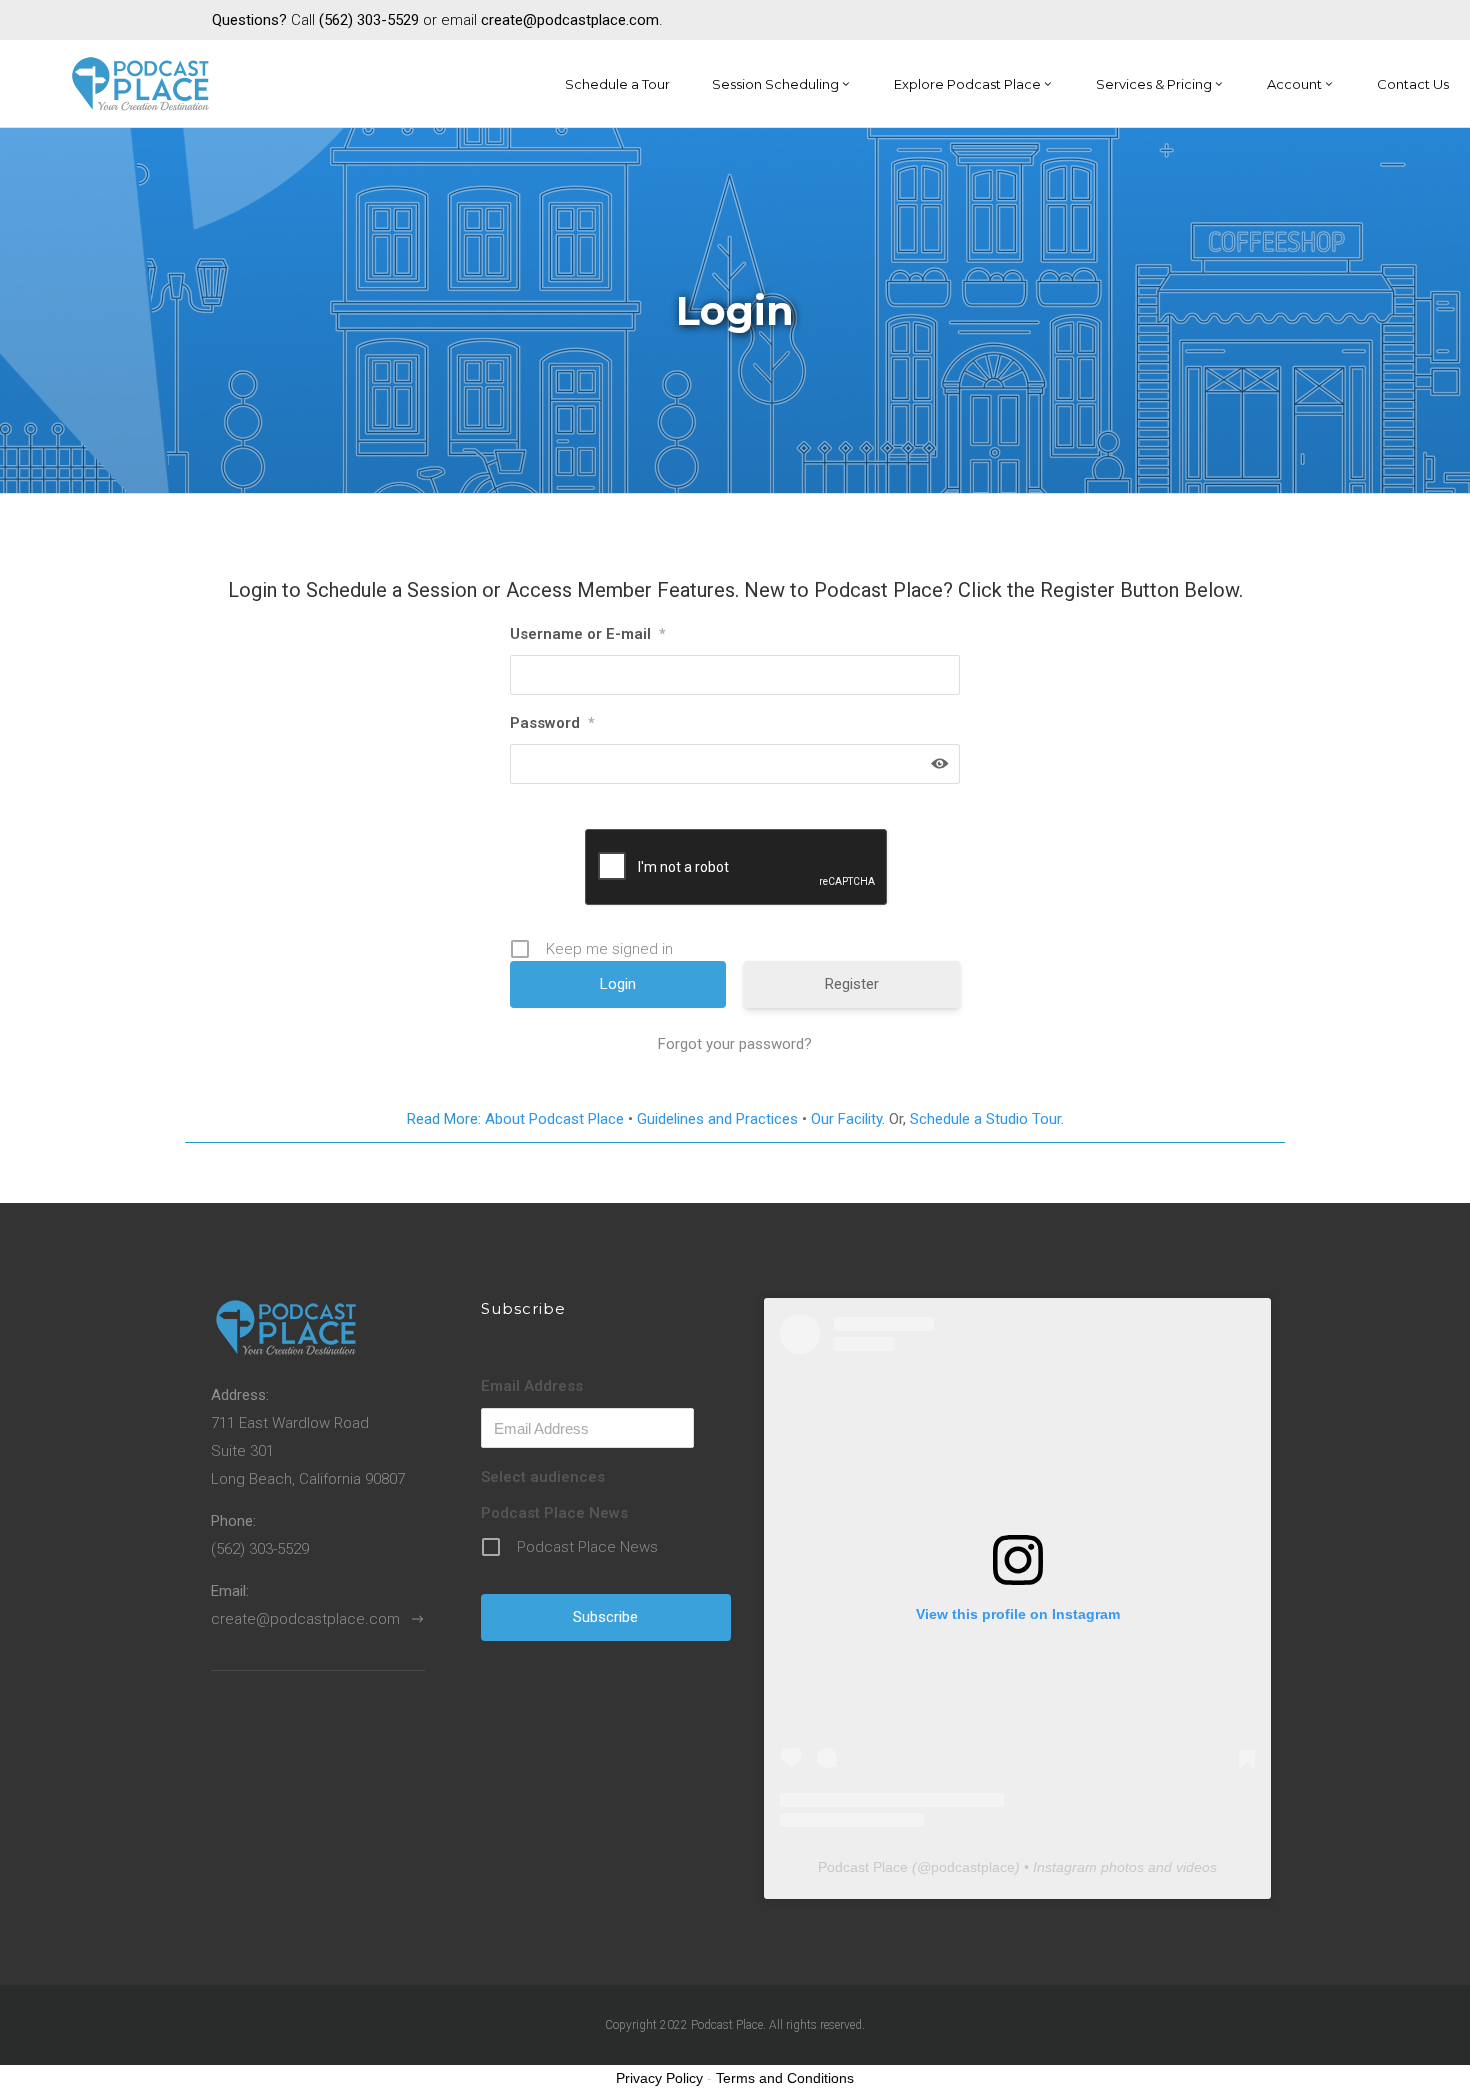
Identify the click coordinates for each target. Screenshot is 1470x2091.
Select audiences (543, 1477)
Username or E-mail (587, 634)
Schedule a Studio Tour (985, 1119)
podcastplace (973, 1867)
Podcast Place (863, 1867)
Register (852, 984)
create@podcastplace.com (305, 1619)
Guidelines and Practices (717, 1119)
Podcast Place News (554, 1513)
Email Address (532, 1386)
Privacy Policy (659, 2078)
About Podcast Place (554, 1119)
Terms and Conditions (785, 2078)
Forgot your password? (735, 1044)
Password (552, 723)
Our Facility (846, 1119)
